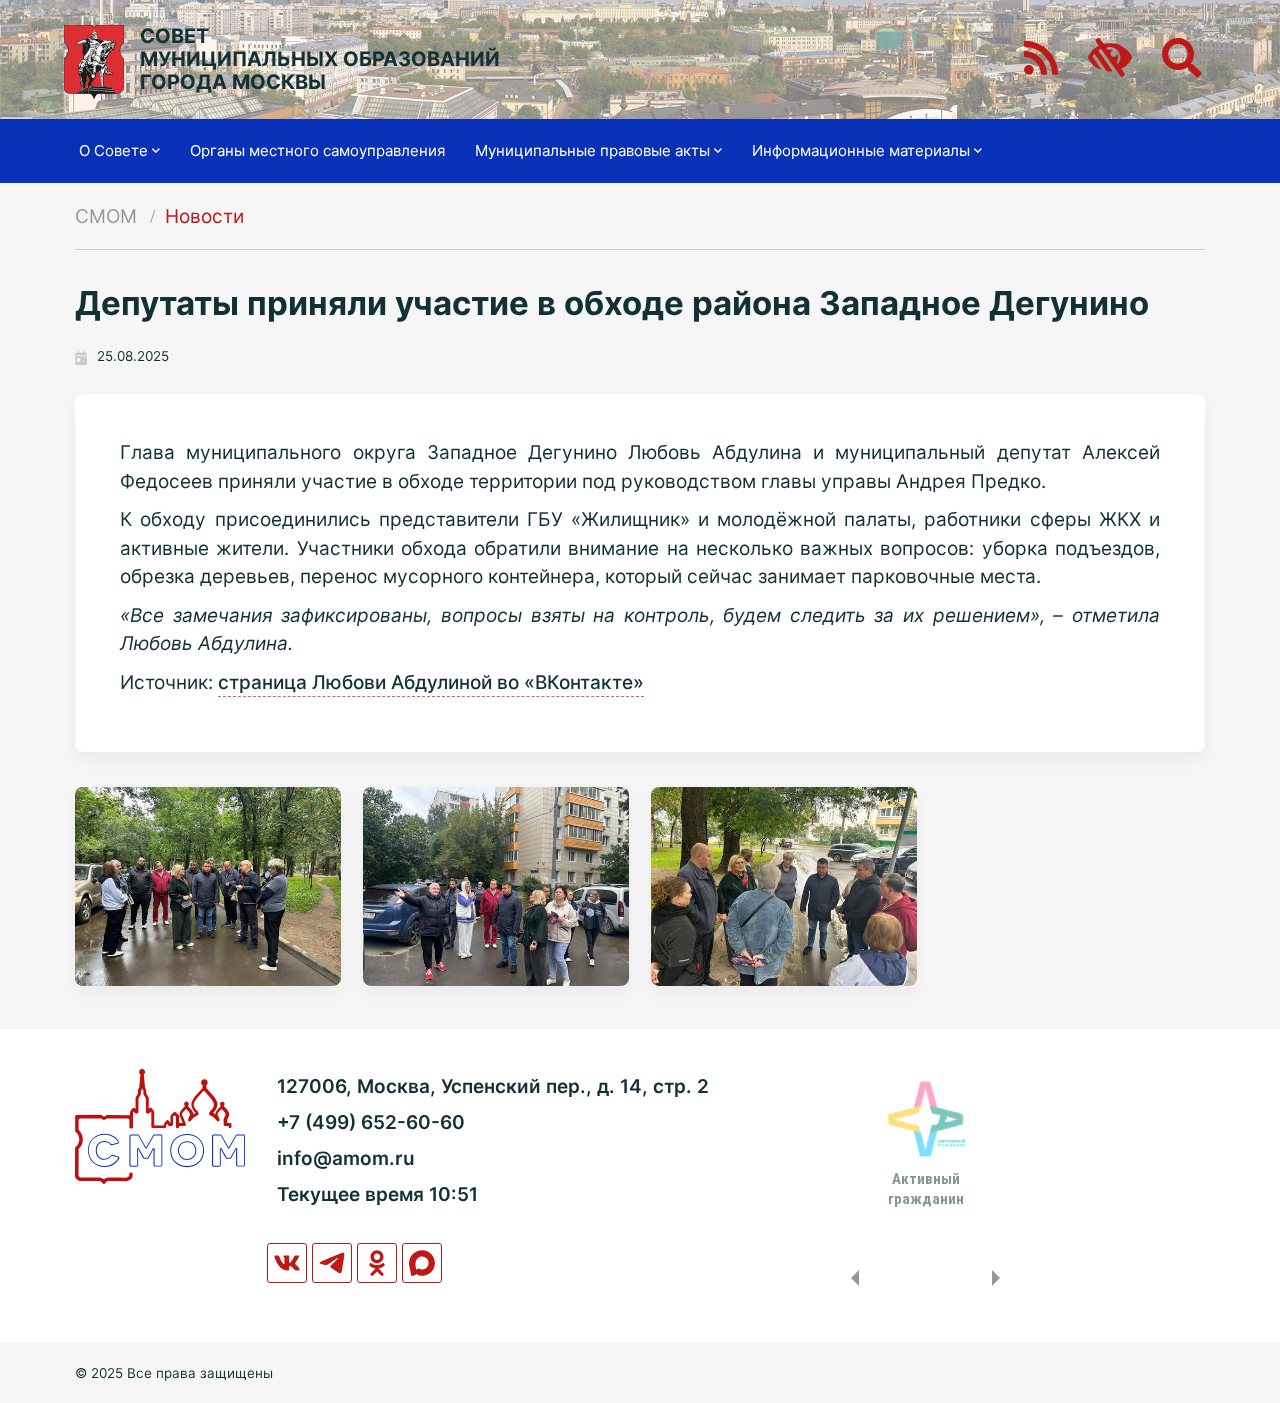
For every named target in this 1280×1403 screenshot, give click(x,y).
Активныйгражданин (926, 1189)
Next (1000, 1278)
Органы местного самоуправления (317, 150)
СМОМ (106, 216)
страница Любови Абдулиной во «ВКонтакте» (431, 682)
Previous (851, 1278)
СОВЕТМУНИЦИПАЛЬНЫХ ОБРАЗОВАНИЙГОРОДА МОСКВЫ (320, 59)
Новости (204, 216)
